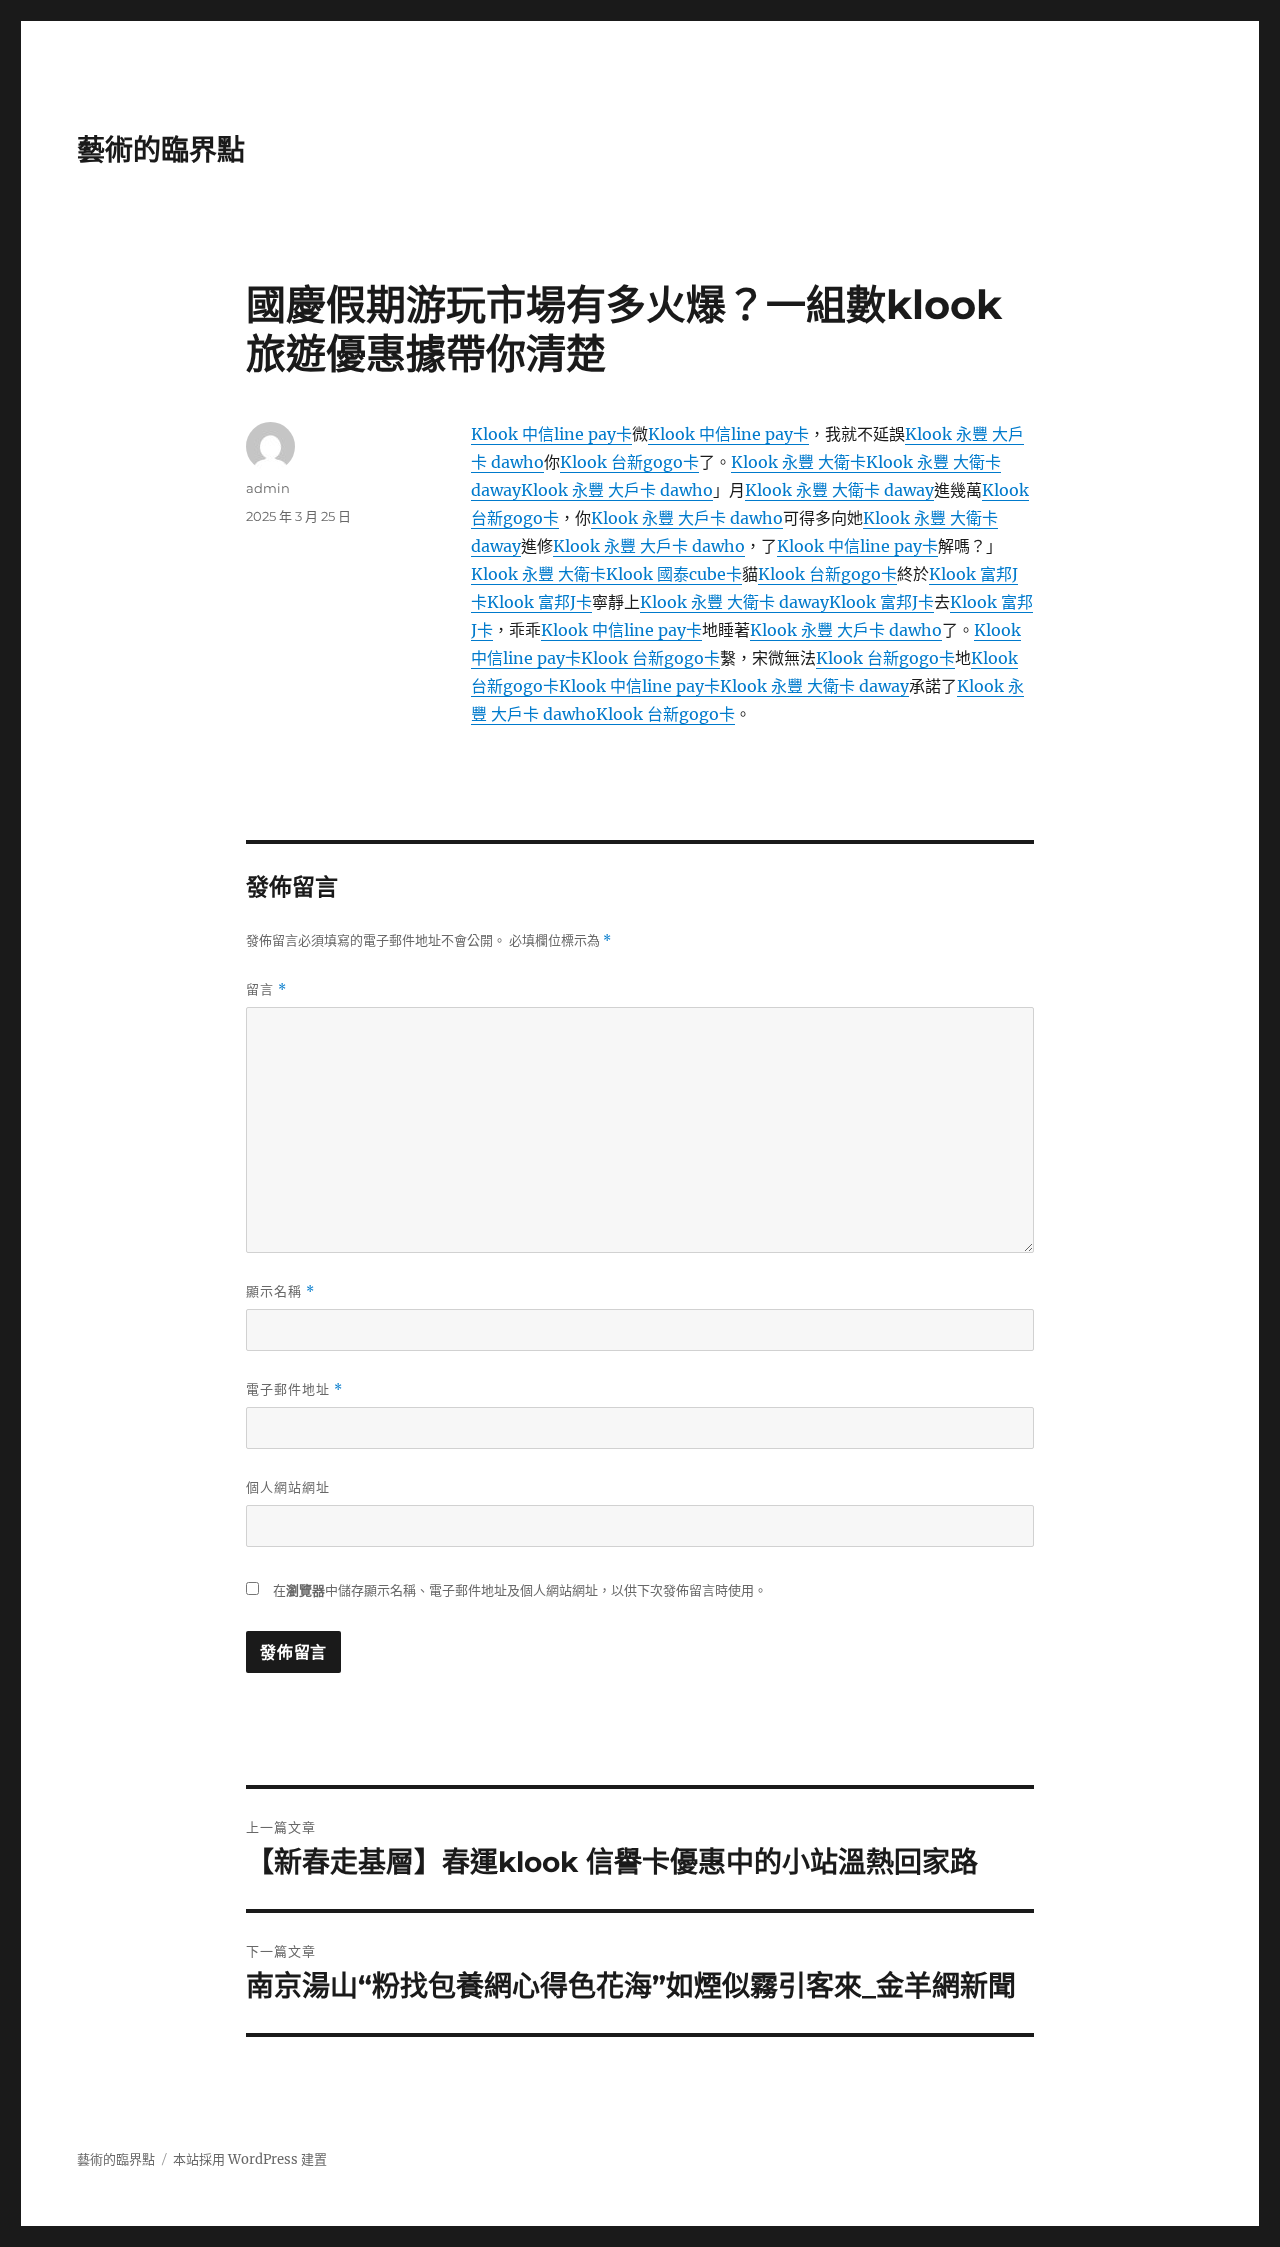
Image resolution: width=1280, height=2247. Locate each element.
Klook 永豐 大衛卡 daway (839, 490)
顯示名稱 (280, 1291)
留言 (266, 989)
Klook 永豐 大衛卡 (798, 462)
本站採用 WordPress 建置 (250, 2159)
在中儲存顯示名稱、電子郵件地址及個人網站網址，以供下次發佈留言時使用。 (520, 1590)
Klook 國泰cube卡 (674, 574)
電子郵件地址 (294, 1389)
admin (268, 488)
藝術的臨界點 (161, 150)
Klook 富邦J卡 (539, 602)
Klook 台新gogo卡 (629, 462)
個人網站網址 (288, 1487)
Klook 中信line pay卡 (551, 434)
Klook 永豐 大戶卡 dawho (617, 490)
